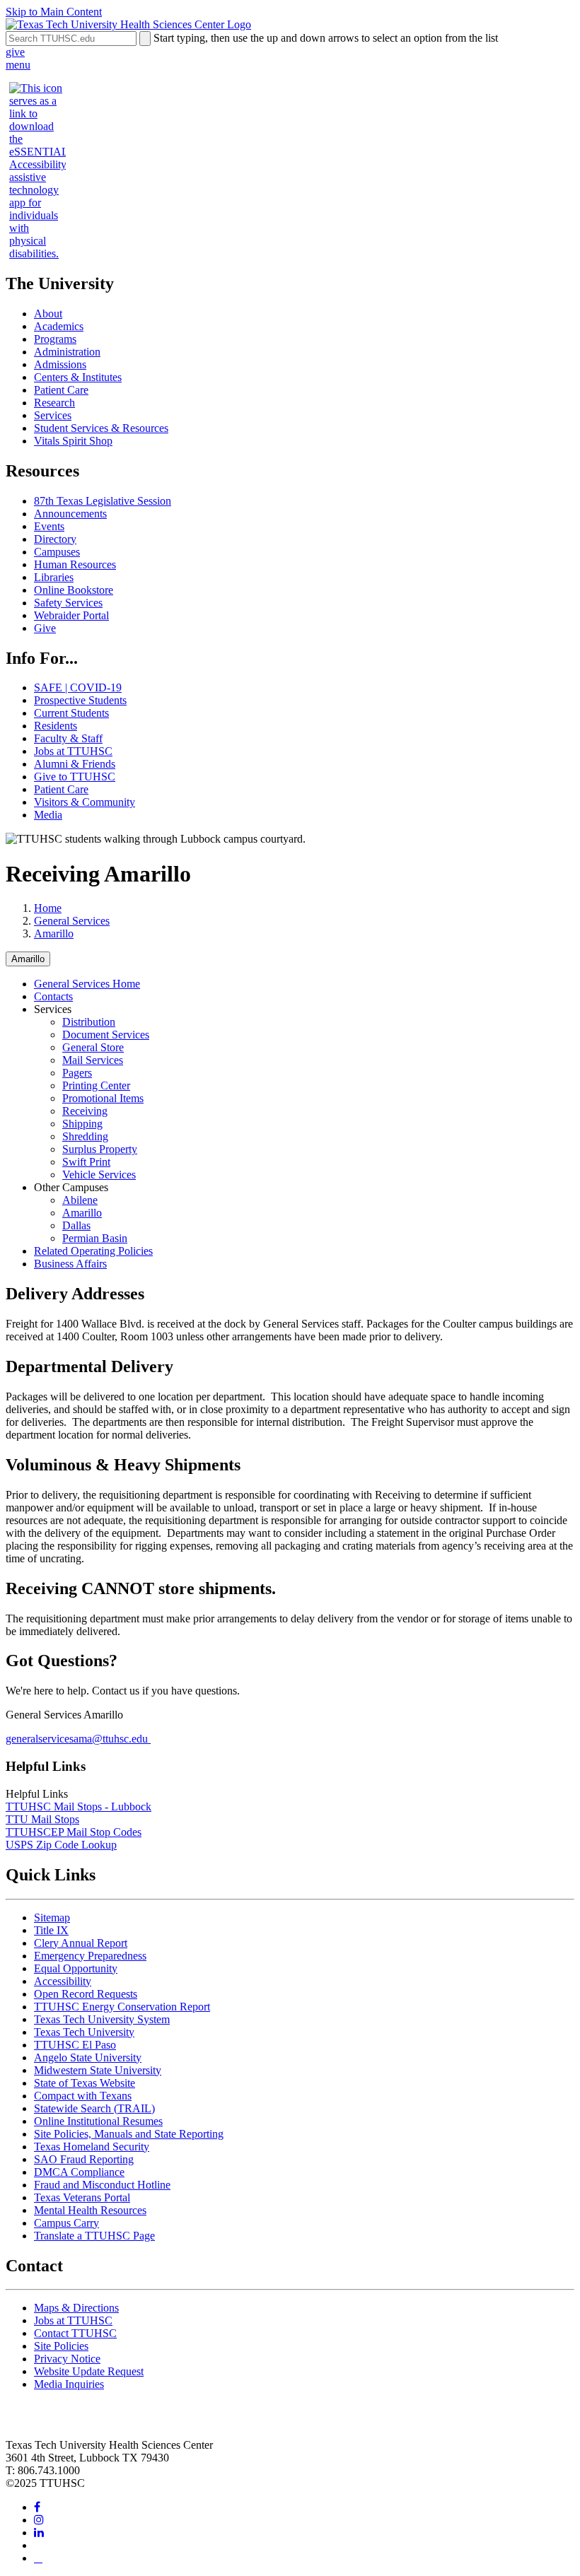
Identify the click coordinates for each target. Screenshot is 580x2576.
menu (18, 65)
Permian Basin (95, 1238)
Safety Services (68, 603)
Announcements (70, 514)
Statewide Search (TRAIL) (94, 2108)
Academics (59, 326)
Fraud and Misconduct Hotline (102, 2185)
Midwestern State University (98, 2070)
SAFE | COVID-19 (78, 687)
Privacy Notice (67, 2359)
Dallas (76, 1225)
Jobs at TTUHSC (73, 751)
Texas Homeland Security (92, 2147)
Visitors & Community (85, 802)
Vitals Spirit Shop (73, 441)
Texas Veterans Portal (82, 2197)
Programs (55, 339)
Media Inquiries (69, 2384)
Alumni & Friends (75, 764)
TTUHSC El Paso (75, 2045)
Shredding (85, 1136)
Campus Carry (66, 2223)
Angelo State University (88, 2057)
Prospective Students (80, 700)
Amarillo (54, 933)
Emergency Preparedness (90, 1956)
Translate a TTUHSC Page (94, 2236)
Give (45, 628)
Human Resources (75, 564)
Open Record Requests (86, 1994)
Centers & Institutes (78, 377)
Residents (56, 726)
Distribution (89, 1022)
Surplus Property (100, 1149)
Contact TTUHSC (75, 2333)
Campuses (57, 552)
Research (54, 403)
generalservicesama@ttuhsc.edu (78, 1739)
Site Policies (61, 2346)
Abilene (80, 1200)
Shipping (82, 1124)
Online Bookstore (74, 590)
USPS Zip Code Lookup (61, 1845)
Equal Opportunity (76, 1968)
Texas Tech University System (102, 2019)
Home (48, 908)
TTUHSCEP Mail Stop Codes (74, 1832)
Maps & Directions (76, 2308)
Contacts (53, 996)
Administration (67, 352)
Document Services (106, 1035)
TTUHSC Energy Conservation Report (122, 2007)
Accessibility (63, 1981)
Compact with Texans (83, 2096)
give (15, 52)
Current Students (71, 713)
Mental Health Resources (90, 2210)
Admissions (60, 364)
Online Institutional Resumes (98, 2121)
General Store (93, 1047)
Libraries (54, 577)
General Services (72, 921)
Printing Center (96, 1085)
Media (48, 815)
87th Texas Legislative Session (103, 501)
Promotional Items (103, 1098)
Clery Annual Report (81, 1943)
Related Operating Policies (93, 1251)
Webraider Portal (71, 615)
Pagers (77, 1073)
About (48, 314)
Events (49, 526)
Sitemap (52, 1918)
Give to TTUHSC (75, 777)
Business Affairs (70, 1264)
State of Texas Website (85, 2083)
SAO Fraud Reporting (84, 2159)
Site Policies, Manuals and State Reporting (129, 2134)
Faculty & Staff (68, 738)
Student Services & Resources (101, 428)
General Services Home (87, 984)
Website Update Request (89, 2371)
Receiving (85, 1111)
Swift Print (86, 1162)
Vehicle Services (99, 1175)
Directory (55, 539)
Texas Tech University (84, 2032)
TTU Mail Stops (42, 1819)
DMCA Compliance (79, 2172)
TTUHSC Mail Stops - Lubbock (79, 1807)
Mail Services (93, 1060)
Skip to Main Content (54, 12)
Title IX (51, 1930)
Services (53, 415)
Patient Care (61, 390)
